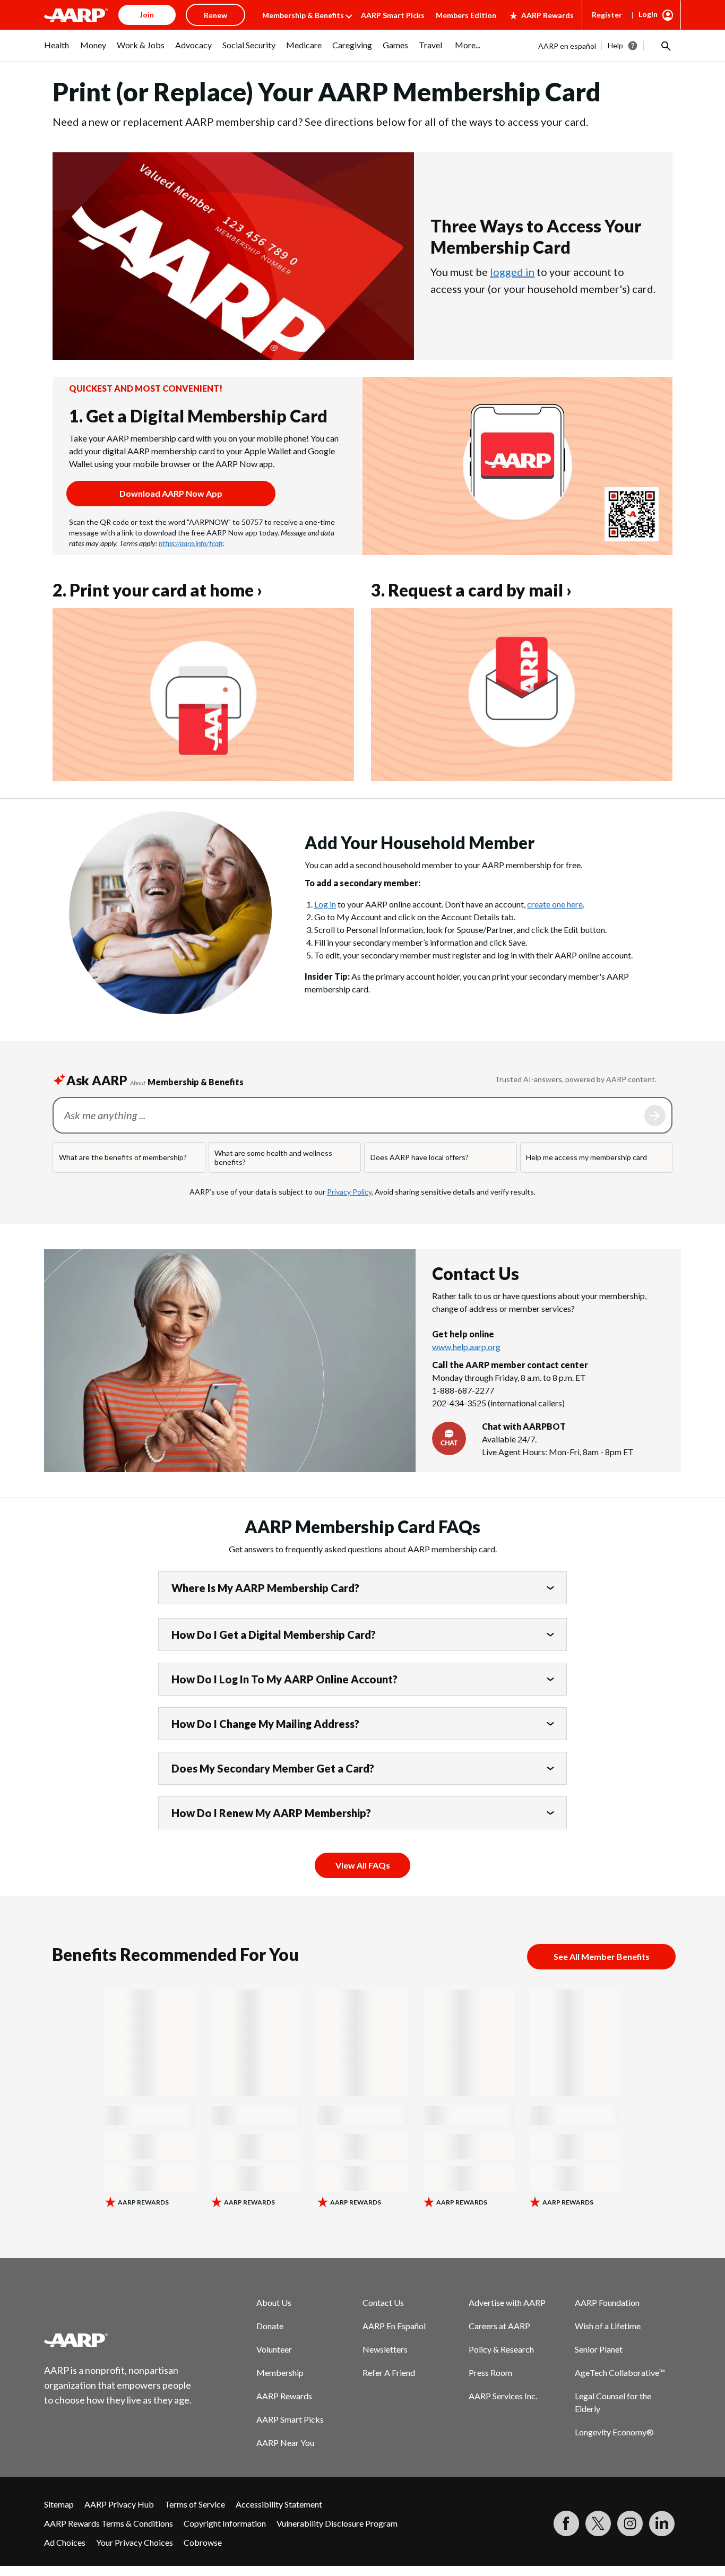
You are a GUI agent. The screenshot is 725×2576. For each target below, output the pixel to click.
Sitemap (59, 2504)
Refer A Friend (389, 2372)
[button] (665, 46)
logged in (512, 272)
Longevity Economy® (614, 2432)
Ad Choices (65, 2542)
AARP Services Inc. (503, 2396)
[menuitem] (57, 50)
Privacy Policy (349, 1192)
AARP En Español (394, 2326)
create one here (555, 904)
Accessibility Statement (279, 2504)
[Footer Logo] (118, 2340)
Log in (325, 904)
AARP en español (567, 46)
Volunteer (274, 2349)
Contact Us (383, 2302)
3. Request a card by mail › (471, 590)
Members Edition (466, 15)
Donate (270, 2326)
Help (615, 45)
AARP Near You (285, 2443)
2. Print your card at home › (157, 590)
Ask (655, 1116)
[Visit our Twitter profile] (598, 2523)
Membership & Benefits (303, 15)
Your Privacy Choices (135, 2542)
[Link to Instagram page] (630, 2523)
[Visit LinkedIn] (662, 2523)
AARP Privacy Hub (119, 2504)
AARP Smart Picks (393, 15)
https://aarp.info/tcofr (191, 543)
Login (648, 14)
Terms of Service (195, 2504)
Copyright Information (225, 2523)
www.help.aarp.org (466, 1347)
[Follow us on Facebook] (566, 2523)
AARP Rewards (547, 15)
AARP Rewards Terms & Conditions (109, 2523)
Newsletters (385, 2349)
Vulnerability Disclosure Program (337, 2523)
